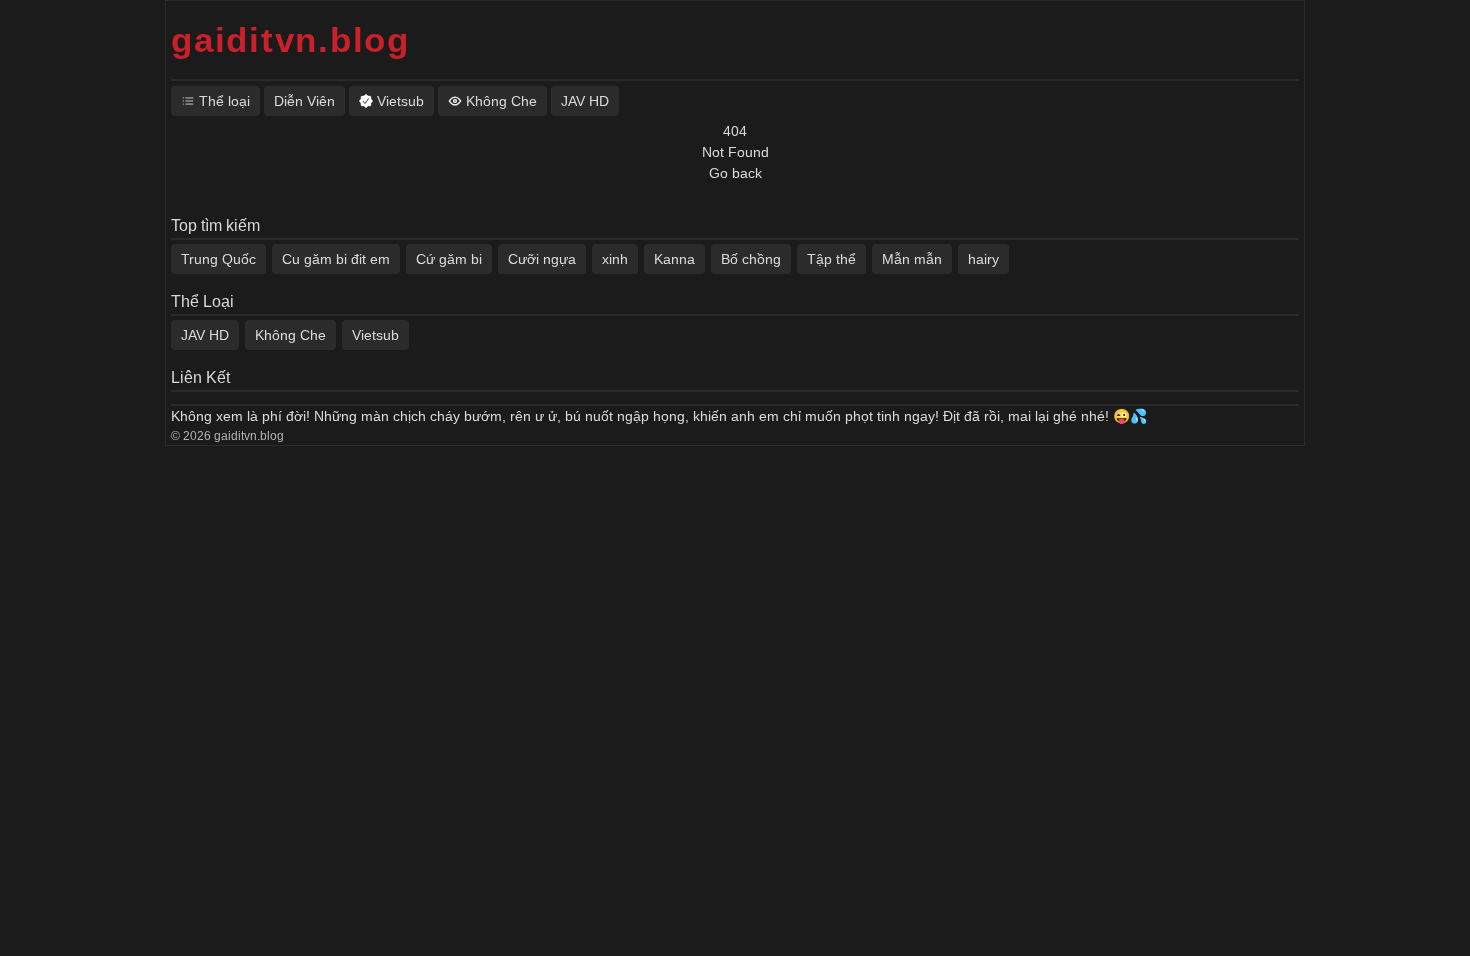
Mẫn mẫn (912, 259)
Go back (735, 173)
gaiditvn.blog (290, 39)
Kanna (674, 259)
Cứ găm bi (449, 259)
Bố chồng (751, 259)
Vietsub (375, 335)
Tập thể (831, 259)
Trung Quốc (218, 259)
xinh (615, 259)
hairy (983, 259)
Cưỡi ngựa (542, 259)
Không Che (290, 335)
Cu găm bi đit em (336, 259)
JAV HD (205, 335)
